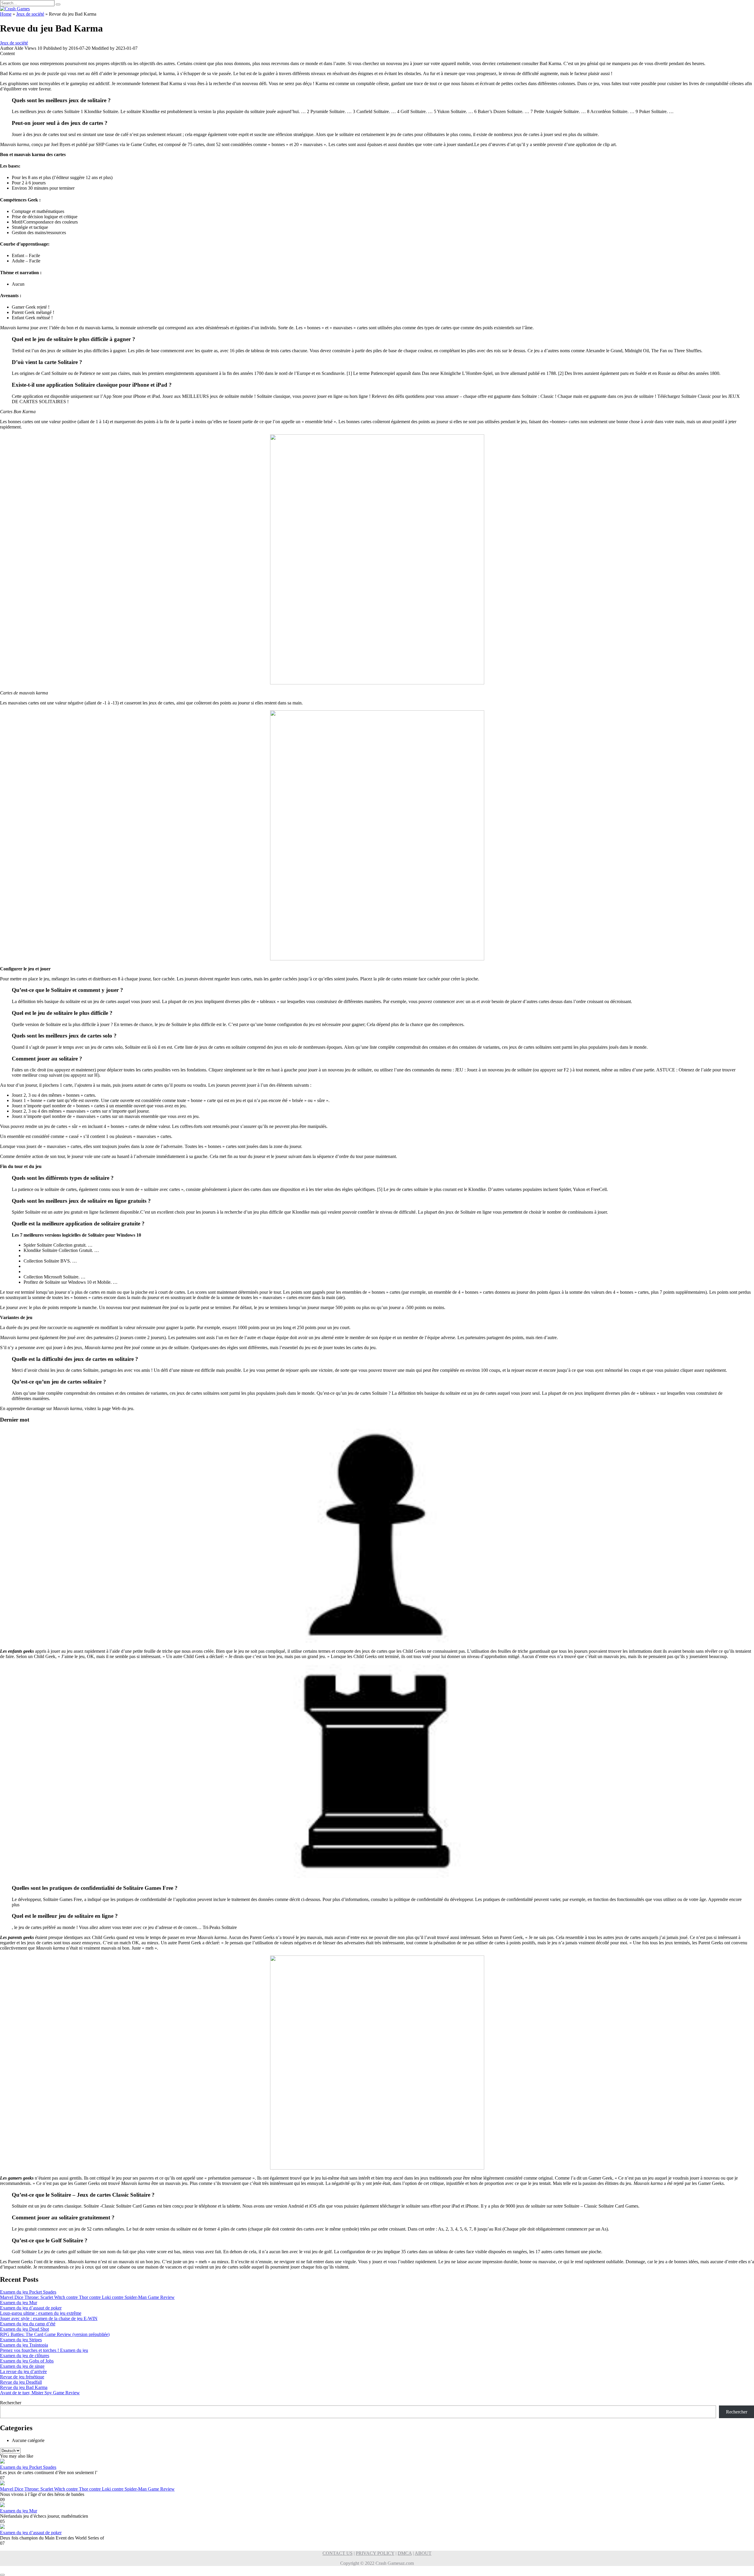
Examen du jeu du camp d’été (28, 2324)
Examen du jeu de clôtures (25, 2356)
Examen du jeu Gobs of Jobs (27, 2361)
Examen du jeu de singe (22, 2366)
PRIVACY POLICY (375, 2553)
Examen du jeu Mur (19, 2303)
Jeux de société (30, 14)
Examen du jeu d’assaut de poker (31, 2308)
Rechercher (11, 2403)
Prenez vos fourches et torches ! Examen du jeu (44, 2350)
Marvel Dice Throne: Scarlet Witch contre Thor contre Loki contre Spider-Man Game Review (87, 2297)
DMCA (405, 2553)
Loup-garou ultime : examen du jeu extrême (41, 2313)
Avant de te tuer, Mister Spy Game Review (40, 2393)
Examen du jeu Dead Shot (24, 2329)
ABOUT (423, 2553)
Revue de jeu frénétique (22, 2377)
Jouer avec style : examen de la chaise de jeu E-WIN (49, 2318)
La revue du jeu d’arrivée (23, 2371)
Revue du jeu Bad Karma (24, 2387)
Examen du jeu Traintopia (24, 2345)
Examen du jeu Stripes (21, 2340)
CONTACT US (338, 2553)
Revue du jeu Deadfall (21, 2382)
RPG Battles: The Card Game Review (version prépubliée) (55, 2334)
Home (6, 14)
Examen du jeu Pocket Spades (28, 2292)
